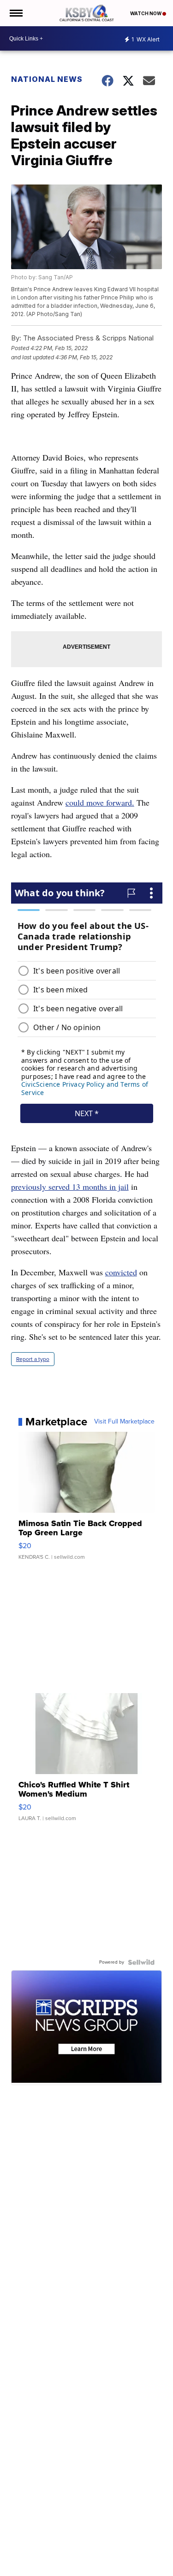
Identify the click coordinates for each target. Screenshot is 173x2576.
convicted (121, 1272)
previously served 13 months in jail (70, 1187)
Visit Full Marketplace (124, 1422)
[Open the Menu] (15, 13)
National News (47, 79)
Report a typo (33, 1359)
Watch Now (146, 13)
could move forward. (100, 802)
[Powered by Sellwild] (141, 1962)
